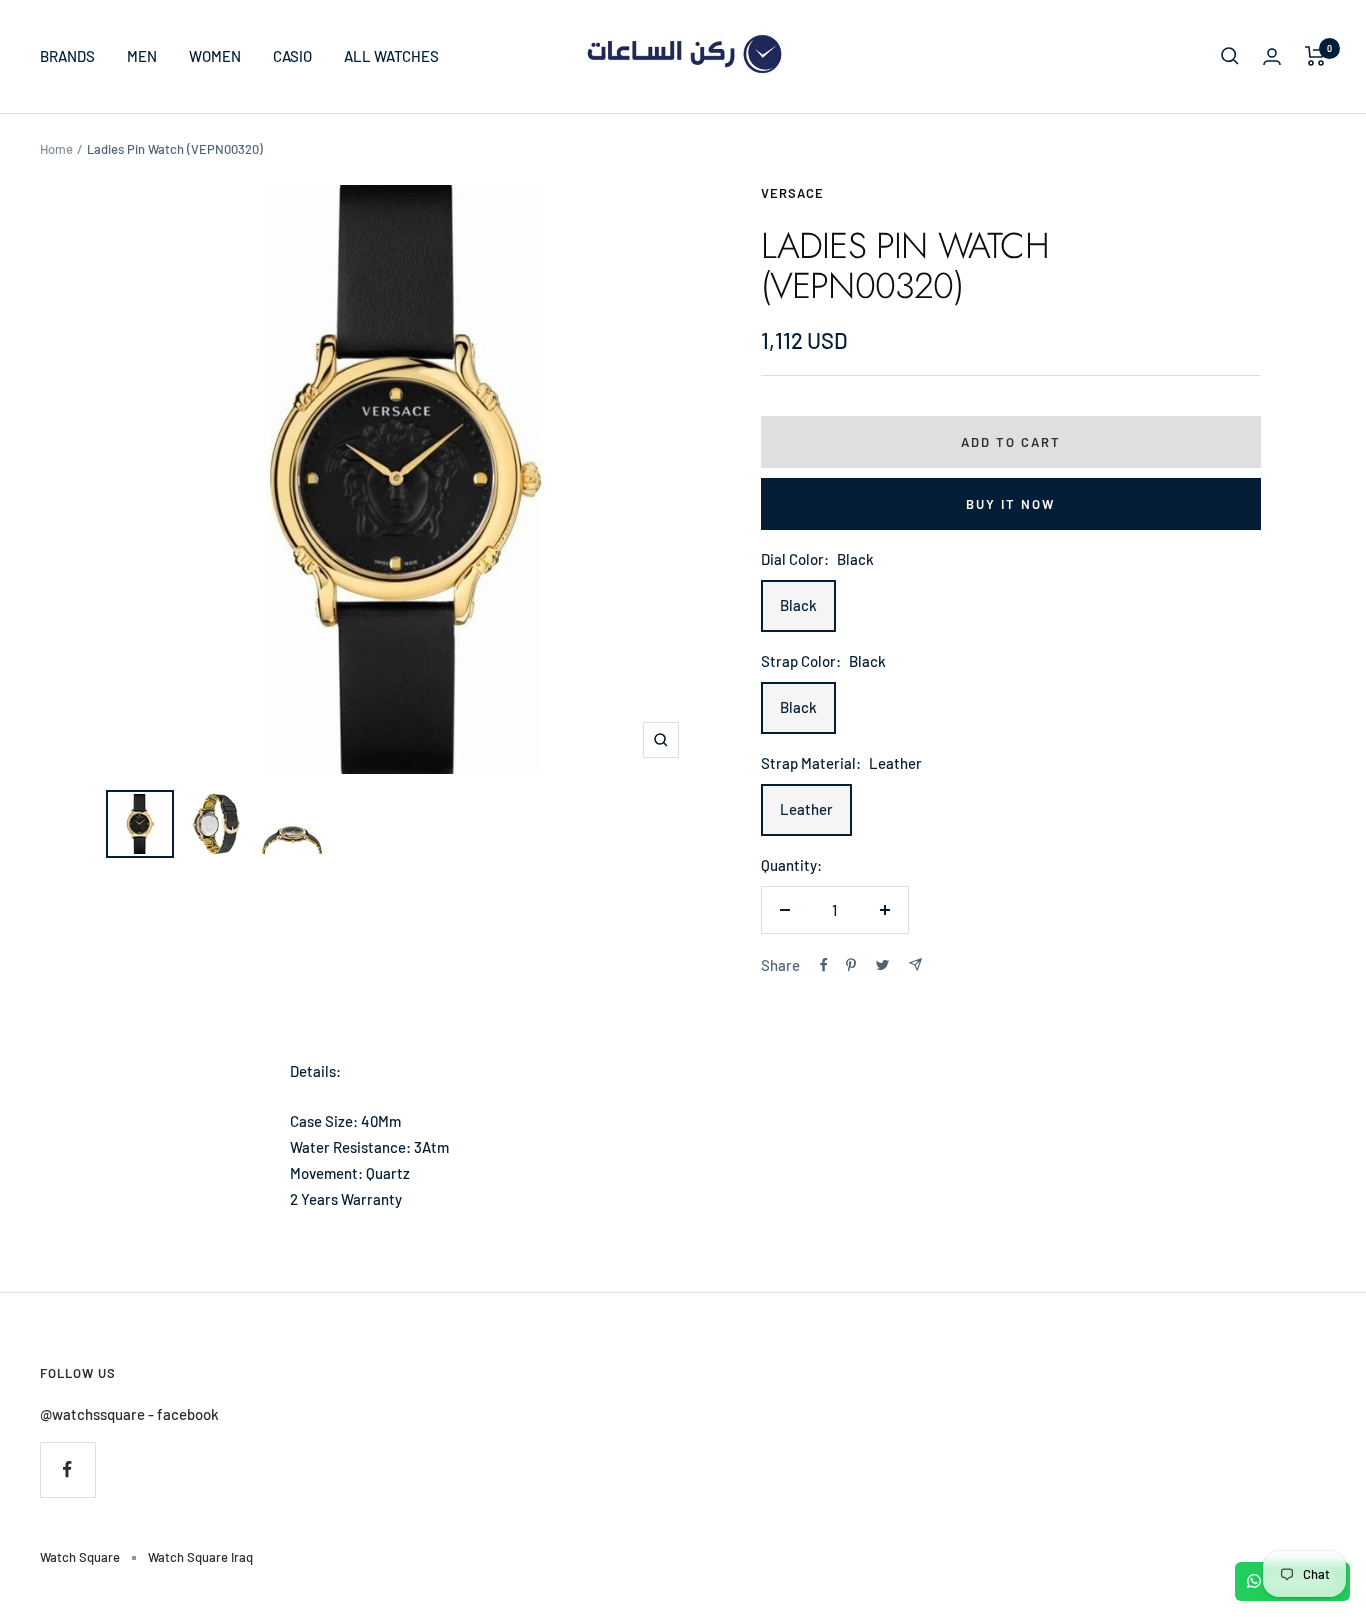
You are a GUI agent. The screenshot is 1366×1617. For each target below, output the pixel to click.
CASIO (292, 56)
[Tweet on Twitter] (882, 965)
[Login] (1272, 56)
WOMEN (215, 56)
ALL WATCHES (391, 56)
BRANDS (67, 56)
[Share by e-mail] (915, 964)
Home (56, 149)
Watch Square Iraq (200, 1557)
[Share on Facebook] (824, 965)
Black (798, 605)
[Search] (1230, 56)
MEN (142, 56)
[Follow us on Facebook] (67, 1469)
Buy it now (1010, 504)
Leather (806, 809)
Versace (792, 193)
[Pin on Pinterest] (851, 965)
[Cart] (1315, 56)
